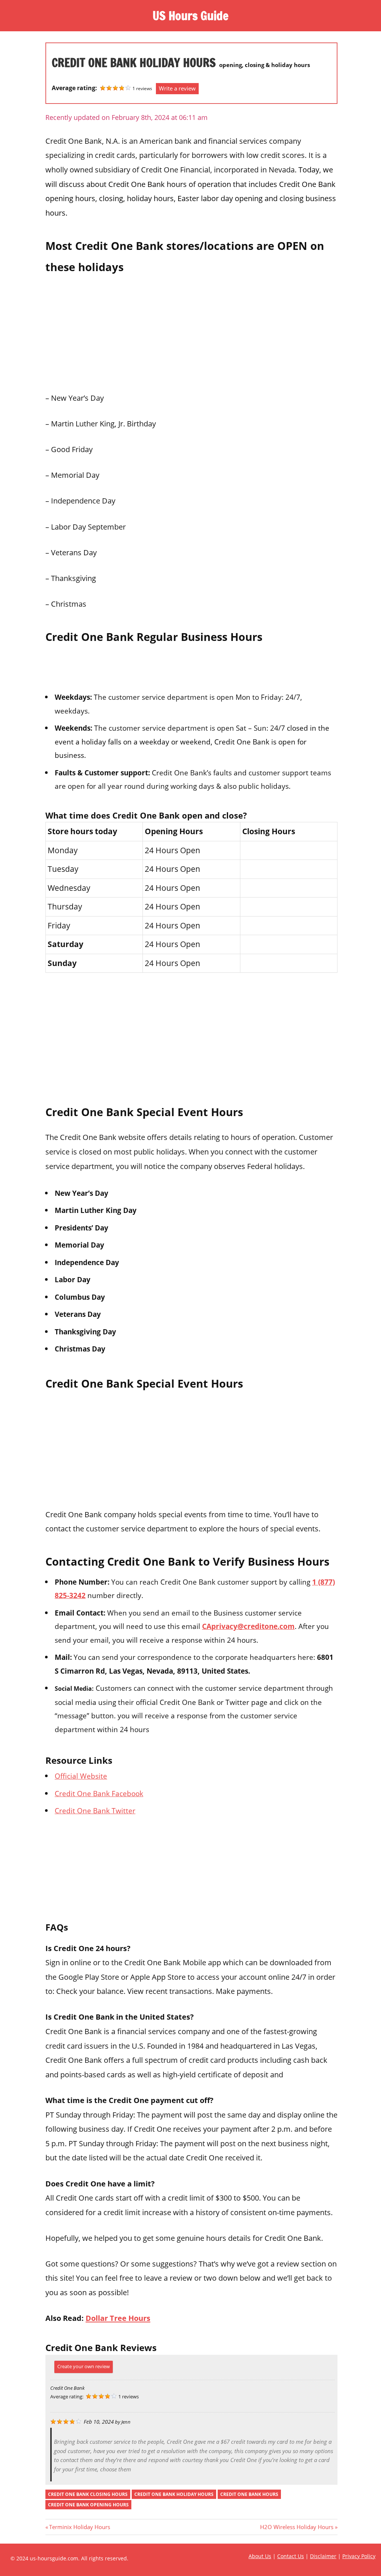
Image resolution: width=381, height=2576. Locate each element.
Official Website (81, 1776)
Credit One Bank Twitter (95, 1810)
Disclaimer (323, 2556)
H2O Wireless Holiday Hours (297, 2527)
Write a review (177, 88)
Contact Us (291, 2556)
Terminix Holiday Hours (79, 2527)
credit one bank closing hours (88, 2494)
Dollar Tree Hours (118, 2318)
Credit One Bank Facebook (99, 1793)
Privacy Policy (359, 2556)
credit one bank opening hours (88, 2505)
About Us (260, 2556)
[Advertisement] (191, 331)
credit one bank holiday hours (174, 2494)
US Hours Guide (190, 16)
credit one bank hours (249, 2494)
